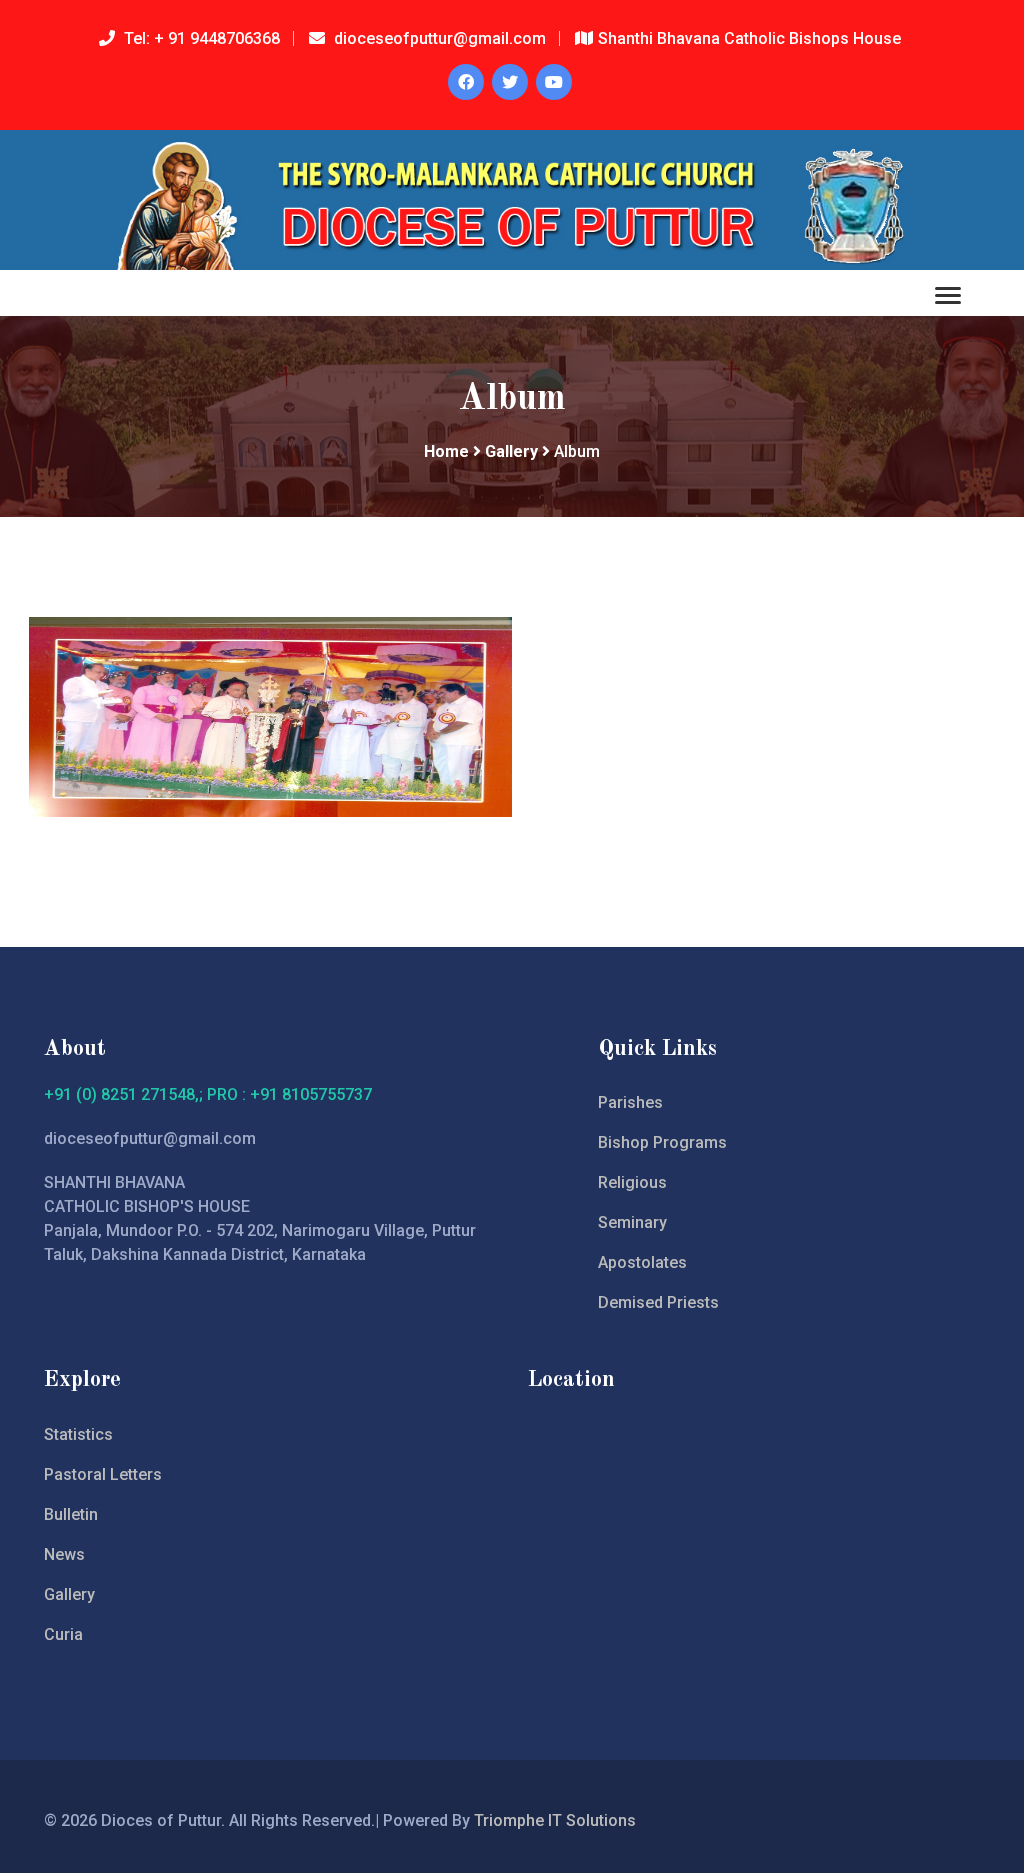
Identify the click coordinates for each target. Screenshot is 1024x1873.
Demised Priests (658, 1302)
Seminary (632, 1222)
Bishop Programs (662, 1142)
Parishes (630, 1102)
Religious (632, 1182)
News (64, 1554)
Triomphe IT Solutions (555, 1820)
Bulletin (71, 1514)
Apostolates (642, 1262)
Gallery (511, 451)
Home (446, 451)
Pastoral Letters (103, 1474)
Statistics (78, 1434)
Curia (63, 1634)
